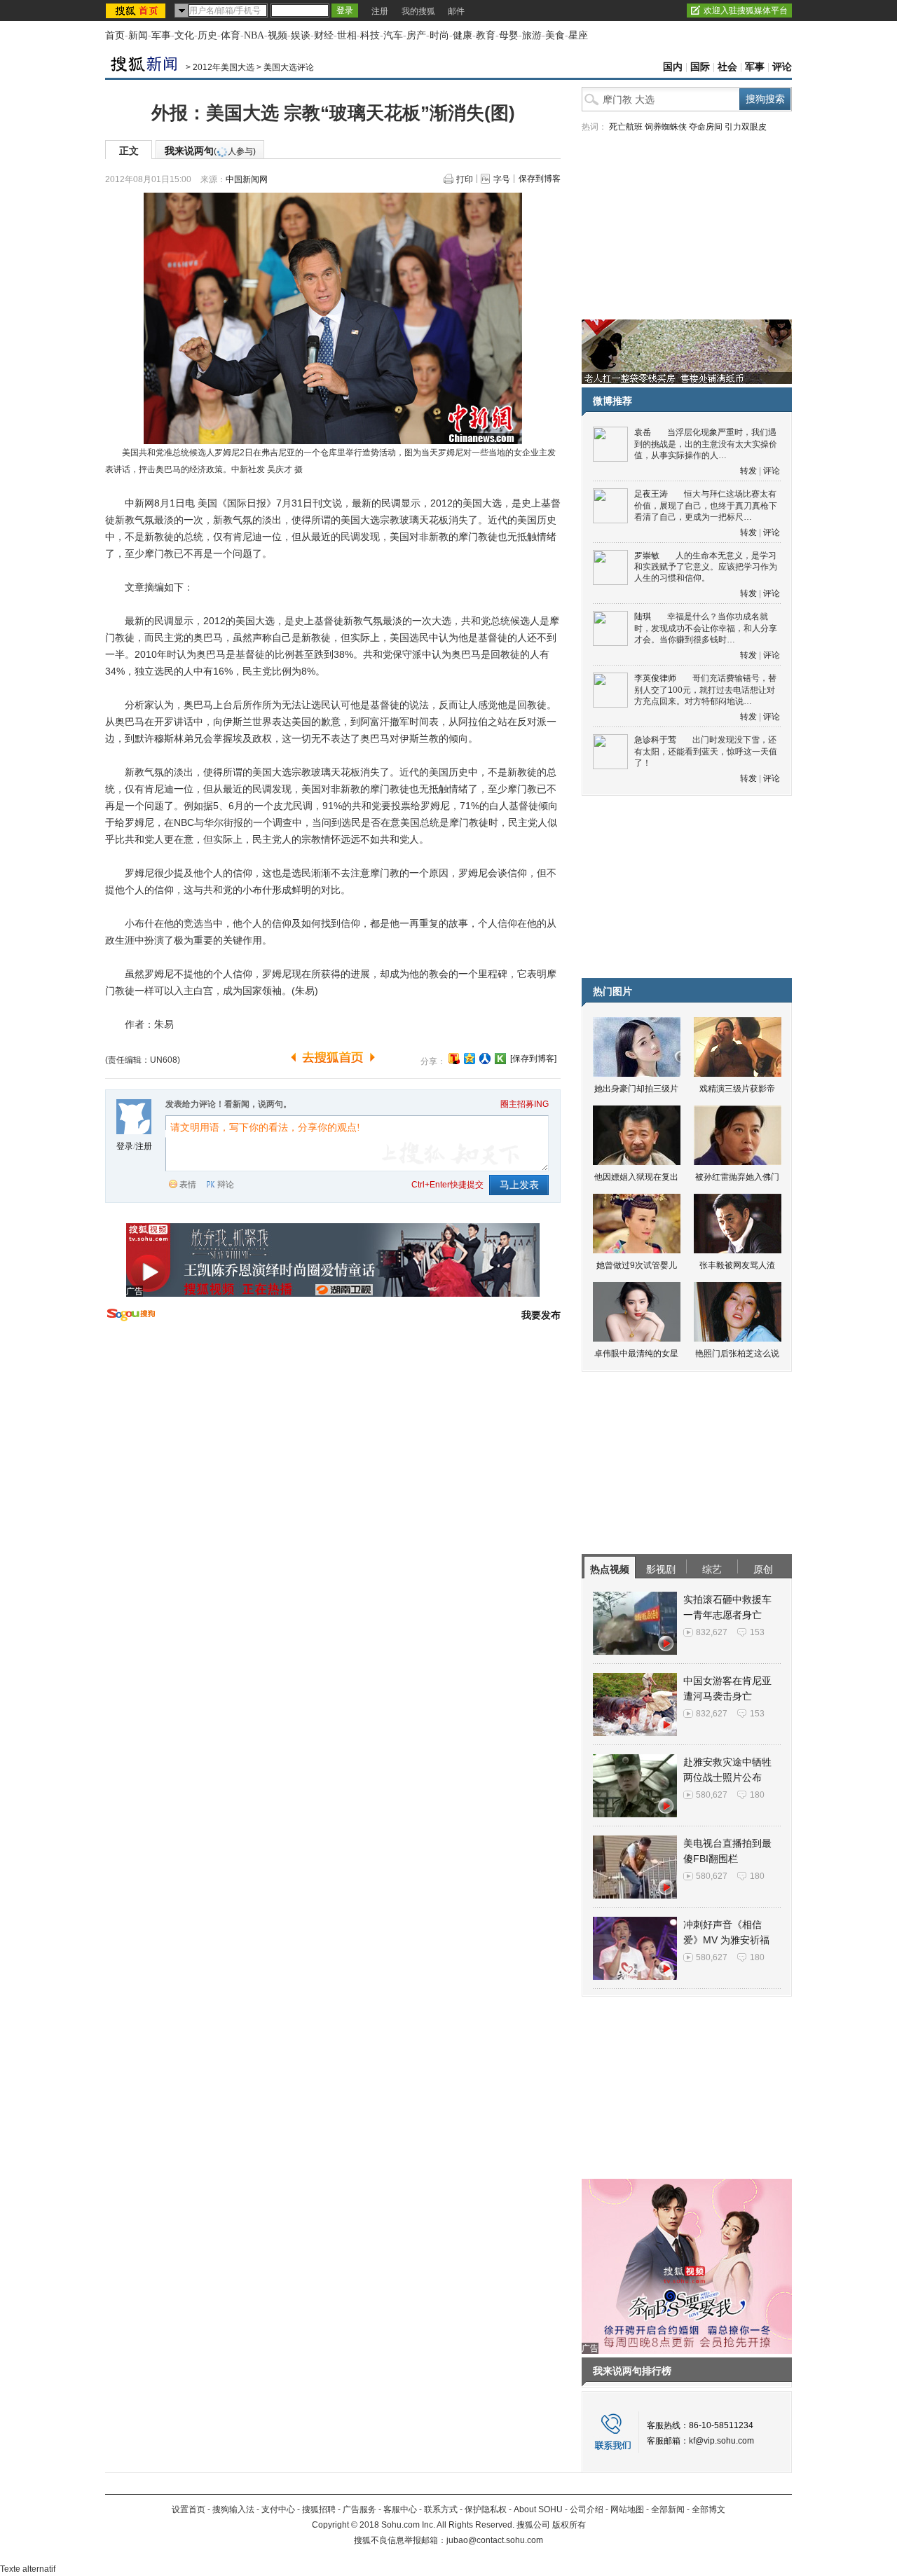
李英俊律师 (655, 678)
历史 (207, 35)
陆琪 (643, 617)
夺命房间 (706, 127)
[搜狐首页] (137, 11)
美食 (555, 35)
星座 (578, 35)
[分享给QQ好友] (470, 1059)
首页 (115, 35)
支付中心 (278, 2509)
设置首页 (189, 2509)
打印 (465, 179)
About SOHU (538, 2509)
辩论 (226, 1185)
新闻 (138, 35)
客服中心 (400, 2509)
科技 (370, 35)
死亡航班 (626, 127)
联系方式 (441, 2509)
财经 (324, 35)
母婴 (509, 35)
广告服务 (360, 2509)
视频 (278, 35)
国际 (700, 67)
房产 (416, 35)
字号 (502, 179)
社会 (727, 67)
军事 (161, 35)
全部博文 (708, 2509)
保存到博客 (540, 179)
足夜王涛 (651, 494)
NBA (254, 35)
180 (757, 1795)
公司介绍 (587, 2509)
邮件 (456, 11)
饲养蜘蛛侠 (666, 127)
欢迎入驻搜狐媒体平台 (746, 11)
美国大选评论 (289, 67)
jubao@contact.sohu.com (495, 2540)
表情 (188, 1185)
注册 (380, 11)
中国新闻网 (247, 179)
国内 (673, 67)
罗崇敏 (647, 556)
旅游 (532, 35)
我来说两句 (210, 151)
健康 (463, 35)
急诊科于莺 (655, 740)
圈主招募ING (525, 1104)
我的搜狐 (418, 11)
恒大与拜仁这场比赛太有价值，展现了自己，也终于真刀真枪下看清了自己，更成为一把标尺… (706, 505)
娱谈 (301, 35)
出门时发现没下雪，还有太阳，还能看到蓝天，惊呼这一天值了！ (706, 751)
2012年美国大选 (224, 67)
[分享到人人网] (485, 1059)
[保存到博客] (533, 1059)
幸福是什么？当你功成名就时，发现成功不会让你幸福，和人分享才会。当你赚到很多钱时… (706, 628)
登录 (125, 1146)
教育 (486, 35)
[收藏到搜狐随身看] (500, 1059)
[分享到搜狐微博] (454, 1059)
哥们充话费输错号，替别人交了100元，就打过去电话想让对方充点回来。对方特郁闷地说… (705, 690)
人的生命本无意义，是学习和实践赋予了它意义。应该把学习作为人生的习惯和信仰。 (706, 567)
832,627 (712, 1632)
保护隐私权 (486, 2509)
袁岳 (643, 432)
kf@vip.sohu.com (721, 2441)
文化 (184, 35)
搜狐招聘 (319, 2509)
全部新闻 (668, 2509)
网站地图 (627, 2509)
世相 (347, 35)
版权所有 (569, 2525)
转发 (748, 471)
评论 (782, 67)
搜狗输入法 (233, 2509)
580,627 (712, 1795)
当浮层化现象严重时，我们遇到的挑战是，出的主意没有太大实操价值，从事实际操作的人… (706, 444)
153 (757, 1632)
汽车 (393, 35)
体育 (231, 35)
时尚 (439, 35)
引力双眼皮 (746, 127)
